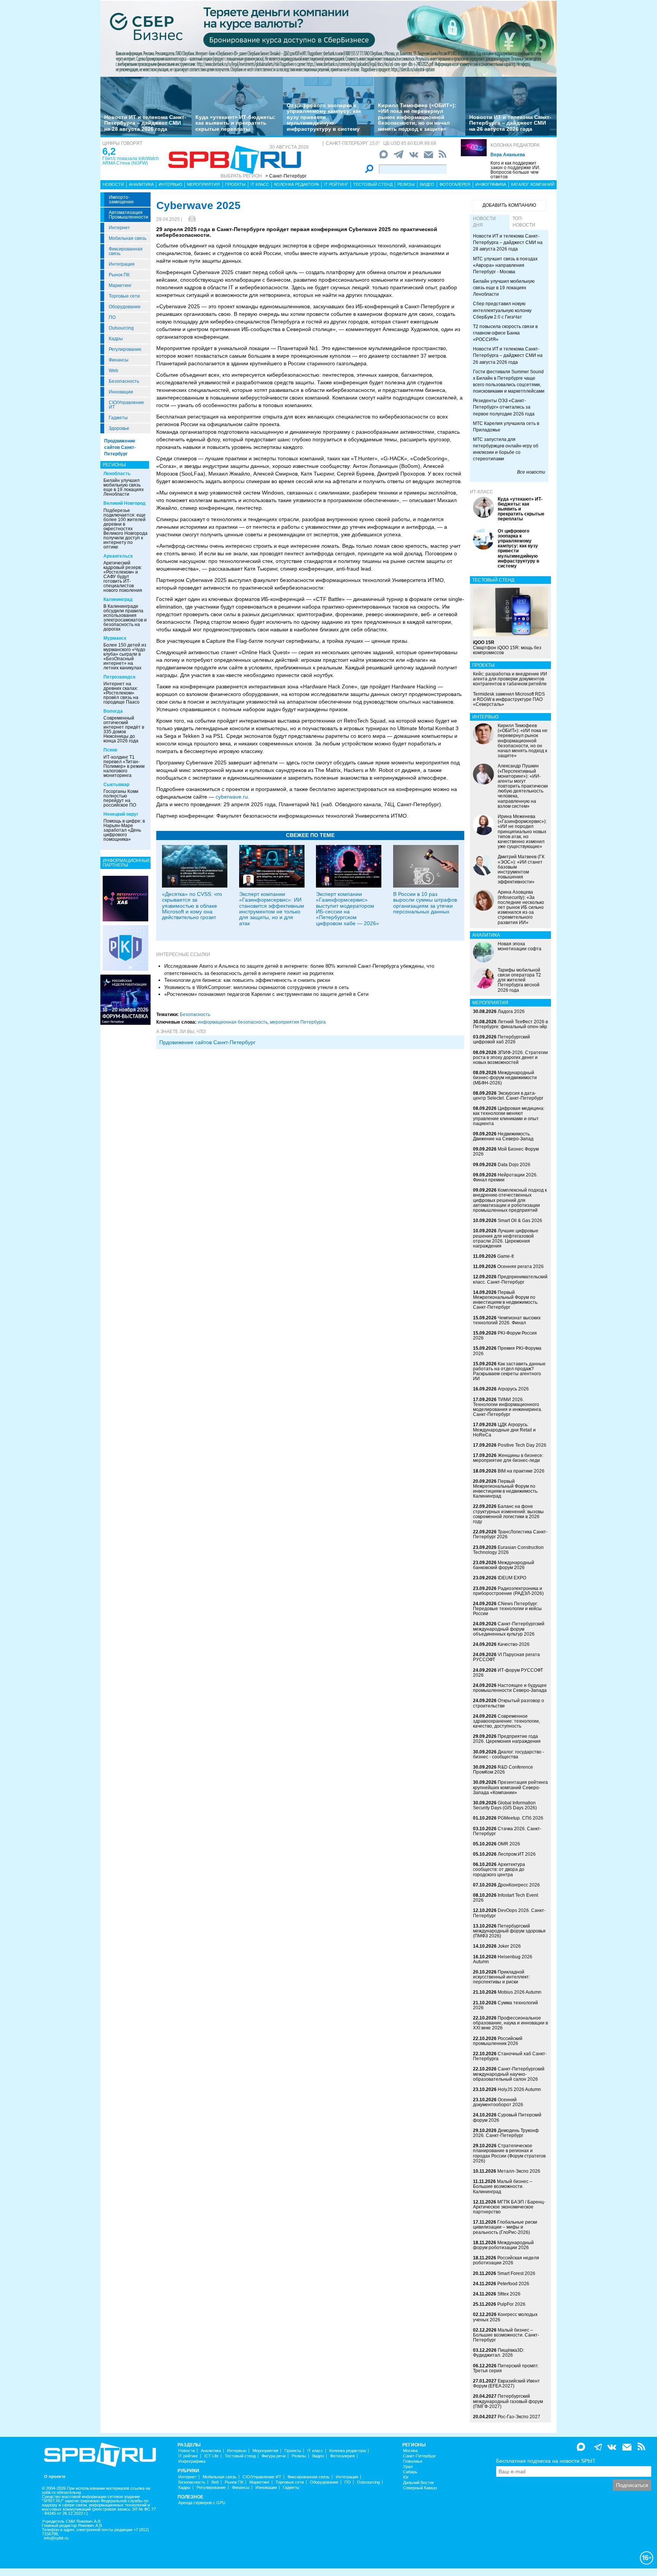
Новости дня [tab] (484, 222)
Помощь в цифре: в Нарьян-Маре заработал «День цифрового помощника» (124, 830)
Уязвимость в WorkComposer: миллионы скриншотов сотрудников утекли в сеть (257, 987)
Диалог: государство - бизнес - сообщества (509, 1754)
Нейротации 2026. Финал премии (505, 1177)
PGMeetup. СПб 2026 (521, 1818)
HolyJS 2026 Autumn (519, 2089)
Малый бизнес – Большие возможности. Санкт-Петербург (506, 2335)
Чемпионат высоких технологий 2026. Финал (507, 1320)
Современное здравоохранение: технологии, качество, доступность (506, 1721)
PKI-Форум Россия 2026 (505, 1336)
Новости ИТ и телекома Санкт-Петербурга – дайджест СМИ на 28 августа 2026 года (145, 123)
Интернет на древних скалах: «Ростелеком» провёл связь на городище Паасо (121, 693)
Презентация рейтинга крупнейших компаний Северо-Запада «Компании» (510, 1787)
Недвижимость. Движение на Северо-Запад (503, 1136)
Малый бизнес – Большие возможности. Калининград (503, 2186)
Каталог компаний (533, 184)
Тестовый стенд (373, 184)
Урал (408, 2467)
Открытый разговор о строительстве (509, 1703)
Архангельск (118, 556)
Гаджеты (118, 418)
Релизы (406, 184)
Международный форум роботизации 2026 (503, 2245)
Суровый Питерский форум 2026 (507, 2117)
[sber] (328, 38)
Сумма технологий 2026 (505, 2005)
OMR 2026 (509, 1844)
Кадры (116, 339)
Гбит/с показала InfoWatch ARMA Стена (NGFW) (131, 161)
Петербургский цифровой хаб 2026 (501, 1039)
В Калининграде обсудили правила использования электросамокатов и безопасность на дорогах (125, 618)
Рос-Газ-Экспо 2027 (519, 2417)
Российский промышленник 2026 (498, 2041)
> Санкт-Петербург (286, 176)
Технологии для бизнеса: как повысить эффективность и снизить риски (247, 980)
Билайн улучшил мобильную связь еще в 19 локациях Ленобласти (124, 487)
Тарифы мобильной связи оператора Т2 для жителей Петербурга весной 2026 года (519, 980)
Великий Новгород (125, 503)
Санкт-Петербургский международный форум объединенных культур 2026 (509, 1629)
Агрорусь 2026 (513, 1389)
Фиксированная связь (126, 251)
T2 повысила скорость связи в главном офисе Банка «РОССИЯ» (505, 333)
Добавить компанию (509, 205)
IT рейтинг (336, 184)
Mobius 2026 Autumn (520, 1992)
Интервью (170, 184)
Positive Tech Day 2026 (522, 1445)
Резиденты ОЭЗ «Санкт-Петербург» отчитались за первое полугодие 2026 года (504, 407)
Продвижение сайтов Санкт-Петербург (120, 447)
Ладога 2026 (511, 1011)
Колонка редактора (515, 145)
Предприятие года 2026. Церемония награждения (507, 1739)
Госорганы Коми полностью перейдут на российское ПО (121, 798)
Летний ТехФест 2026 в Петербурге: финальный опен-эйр (510, 1024)
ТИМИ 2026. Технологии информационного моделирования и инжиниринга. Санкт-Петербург (508, 1407)
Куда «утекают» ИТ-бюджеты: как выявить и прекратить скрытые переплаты (236, 123)
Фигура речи (274, 2456)
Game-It (505, 1256)
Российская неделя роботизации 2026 (506, 2260)
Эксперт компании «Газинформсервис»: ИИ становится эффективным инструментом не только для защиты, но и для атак (272, 909)
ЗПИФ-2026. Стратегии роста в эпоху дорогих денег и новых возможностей (510, 1057)
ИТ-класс (482, 492)
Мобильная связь (128, 238)
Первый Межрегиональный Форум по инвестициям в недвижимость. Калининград (506, 1489)
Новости (113, 184)
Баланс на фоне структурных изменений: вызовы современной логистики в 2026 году (508, 1514)
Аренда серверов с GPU (202, 2503)
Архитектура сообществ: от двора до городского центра (499, 1869)
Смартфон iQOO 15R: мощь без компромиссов (507, 647)
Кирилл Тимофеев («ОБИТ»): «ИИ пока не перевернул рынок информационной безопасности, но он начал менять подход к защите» (417, 117)
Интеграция (122, 264)
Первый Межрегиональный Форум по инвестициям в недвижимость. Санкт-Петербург (506, 1300)
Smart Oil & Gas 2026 (520, 1221)
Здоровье (119, 428)
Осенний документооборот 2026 (498, 2102)
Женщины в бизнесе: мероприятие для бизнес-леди (508, 1458)
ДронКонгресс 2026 (519, 1885)
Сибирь (410, 2472)
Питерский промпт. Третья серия (506, 2368)
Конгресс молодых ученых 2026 (505, 2317)
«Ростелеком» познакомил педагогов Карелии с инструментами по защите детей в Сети (266, 994)
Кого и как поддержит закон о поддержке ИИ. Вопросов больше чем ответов (515, 170)
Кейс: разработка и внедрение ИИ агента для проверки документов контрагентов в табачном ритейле (510, 679)
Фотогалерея (455, 184)
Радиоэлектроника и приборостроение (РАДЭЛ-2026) (508, 1591)
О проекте (55, 2477)
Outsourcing (121, 328)
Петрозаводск (119, 677)
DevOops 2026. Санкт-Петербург (509, 1913)
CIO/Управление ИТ (126, 405)
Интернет (119, 228)
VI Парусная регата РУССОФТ (506, 1657)
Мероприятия (203, 184)
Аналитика (141, 184)
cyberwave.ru (232, 797)
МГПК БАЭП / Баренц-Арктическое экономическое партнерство (509, 2207)
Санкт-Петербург (420, 2456)
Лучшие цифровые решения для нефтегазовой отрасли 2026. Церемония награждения (506, 1238)
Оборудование (125, 307)
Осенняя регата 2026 (521, 1267)
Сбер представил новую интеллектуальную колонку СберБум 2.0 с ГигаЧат (502, 310)
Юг (406, 2477)
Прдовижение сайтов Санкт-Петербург (207, 1042)
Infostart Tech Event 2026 (505, 1898)
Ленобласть (117, 474)
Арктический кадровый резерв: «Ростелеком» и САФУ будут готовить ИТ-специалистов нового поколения (123, 577)
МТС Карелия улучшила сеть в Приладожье (506, 427)
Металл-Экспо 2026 (519, 2171)
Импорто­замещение (121, 200)
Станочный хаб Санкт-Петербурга (510, 2056)
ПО (112, 317)
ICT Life (211, 2456)
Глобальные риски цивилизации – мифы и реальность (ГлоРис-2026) (505, 2227)
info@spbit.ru (56, 2538)
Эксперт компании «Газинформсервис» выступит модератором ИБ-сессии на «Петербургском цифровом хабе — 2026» (348, 909)
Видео (427, 184)
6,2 (109, 151)
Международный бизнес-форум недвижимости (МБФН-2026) (505, 1078)
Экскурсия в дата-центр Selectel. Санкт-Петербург (508, 1096)
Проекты (235, 184)
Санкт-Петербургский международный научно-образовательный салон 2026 (509, 2074)
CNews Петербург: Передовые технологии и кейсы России (507, 1609)
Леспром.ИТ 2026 (517, 1854)
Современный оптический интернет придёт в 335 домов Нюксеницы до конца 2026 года (124, 729)
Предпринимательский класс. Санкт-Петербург (510, 1279)
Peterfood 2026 (513, 2284)
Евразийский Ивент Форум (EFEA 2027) (506, 2383)
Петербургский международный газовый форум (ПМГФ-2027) (508, 2401)
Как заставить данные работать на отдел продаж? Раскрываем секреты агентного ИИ (509, 1371)
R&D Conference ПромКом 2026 (503, 1770)
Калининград (118, 599)
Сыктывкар (116, 785)
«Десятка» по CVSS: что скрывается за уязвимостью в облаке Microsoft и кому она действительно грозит (192, 906)
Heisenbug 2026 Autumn (503, 1959)
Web (113, 371)
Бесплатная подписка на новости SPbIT (546, 2461)
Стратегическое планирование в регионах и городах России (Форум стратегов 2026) (509, 2153)
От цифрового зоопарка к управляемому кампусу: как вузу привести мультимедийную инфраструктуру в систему (324, 117)
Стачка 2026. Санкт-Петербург (507, 1831)
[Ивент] (125, 898)
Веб (215, 2482)
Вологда (113, 711)
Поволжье (413, 2461)
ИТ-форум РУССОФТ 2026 (508, 1673)
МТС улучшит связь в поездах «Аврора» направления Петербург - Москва (505, 265)
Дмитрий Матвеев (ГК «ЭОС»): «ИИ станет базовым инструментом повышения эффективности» (521, 869)
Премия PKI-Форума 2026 (507, 1351)
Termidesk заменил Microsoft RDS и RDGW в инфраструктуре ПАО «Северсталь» (509, 699)
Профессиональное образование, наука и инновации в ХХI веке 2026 (510, 2023)
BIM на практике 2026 (521, 1471)
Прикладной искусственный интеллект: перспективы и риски (501, 1977)
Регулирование (125, 349)
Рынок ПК (119, 275)
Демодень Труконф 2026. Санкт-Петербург (506, 2133)
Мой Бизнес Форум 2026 (506, 1152)
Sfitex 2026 (509, 2294)
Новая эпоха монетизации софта (520, 946)
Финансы (119, 360)
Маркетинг (120, 285)
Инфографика (491, 184)
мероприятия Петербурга (298, 1022)
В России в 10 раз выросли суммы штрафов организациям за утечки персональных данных (425, 903)
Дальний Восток (418, 2483)
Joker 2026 (509, 1946)
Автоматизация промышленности (129, 215)
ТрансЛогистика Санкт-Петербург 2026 (510, 1534)
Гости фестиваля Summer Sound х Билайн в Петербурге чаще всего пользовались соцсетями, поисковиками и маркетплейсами (509, 381)
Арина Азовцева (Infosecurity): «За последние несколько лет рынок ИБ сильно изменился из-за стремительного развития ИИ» (521, 907)
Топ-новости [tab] (524, 222)
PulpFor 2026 (511, 2304)
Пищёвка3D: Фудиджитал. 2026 (499, 2353)
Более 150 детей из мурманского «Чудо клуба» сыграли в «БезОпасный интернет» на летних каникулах (125, 656)
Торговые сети (124, 296)
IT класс (260, 184)
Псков (110, 750)
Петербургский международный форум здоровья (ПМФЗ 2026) (509, 1931)
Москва (410, 2451)
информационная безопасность (233, 1022)
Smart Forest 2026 (516, 2273)
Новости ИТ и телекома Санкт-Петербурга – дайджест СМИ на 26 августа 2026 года (510, 123)
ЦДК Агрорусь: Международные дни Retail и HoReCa (504, 1430)
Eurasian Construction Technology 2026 (508, 1550)
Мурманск (115, 638)
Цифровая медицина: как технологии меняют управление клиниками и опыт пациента (509, 1116)
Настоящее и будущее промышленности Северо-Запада (510, 1688)
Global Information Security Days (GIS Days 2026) (505, 1805)
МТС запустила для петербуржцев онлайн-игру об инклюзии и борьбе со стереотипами (506, 449)
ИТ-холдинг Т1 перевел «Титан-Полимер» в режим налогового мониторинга (124, 766)
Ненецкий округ (121, 814)
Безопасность (124, 381)
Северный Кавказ (420, 2488)
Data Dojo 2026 (514, 1165)
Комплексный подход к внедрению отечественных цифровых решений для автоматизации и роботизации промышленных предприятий (510, 1200)
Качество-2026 (514, 1644)
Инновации (121, 392)
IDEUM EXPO (512, 1578)
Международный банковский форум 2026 (504, 1565)
